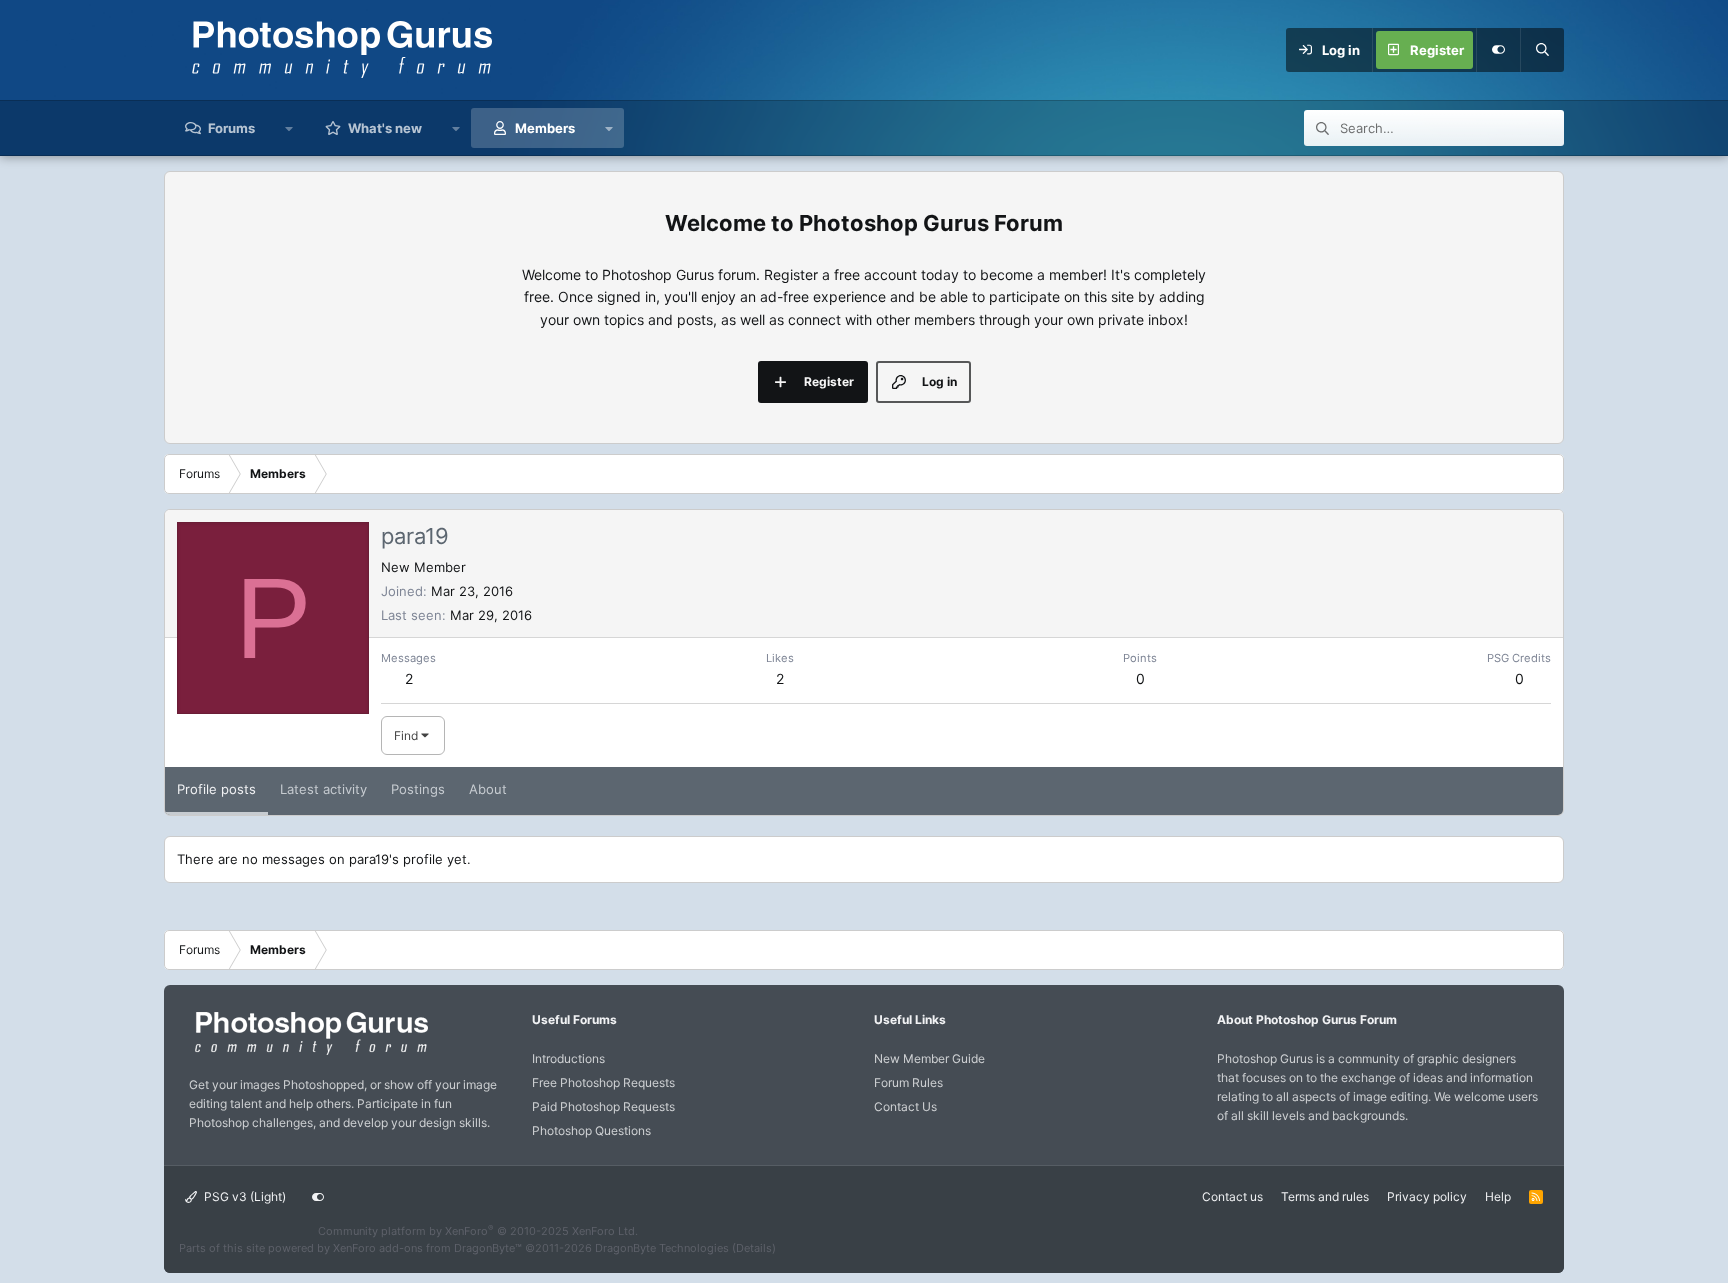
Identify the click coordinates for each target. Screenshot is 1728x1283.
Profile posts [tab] (216, 789)
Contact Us (905, 1106)
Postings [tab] (418, 789)
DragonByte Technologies (662, 1248)
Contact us (1232, 1196)
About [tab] (488, 789)
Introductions (568, 1058)
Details (754, 1248)
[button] (289, 128)
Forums (231, 128)
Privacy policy (1427, 1196)
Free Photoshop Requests (603, 1082)
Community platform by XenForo (478, 1231)
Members (545, 128)
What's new (385, 128)
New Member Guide (929, 1058)
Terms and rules (1325, 1196)
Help (1498, 1196)
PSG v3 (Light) (243, 1196)
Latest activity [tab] (323, 789)
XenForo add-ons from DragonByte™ (427, 1248)
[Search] (1542, 50)
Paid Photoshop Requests (603, 1106)
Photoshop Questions (591, 1130)
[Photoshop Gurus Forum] (309, 1053)
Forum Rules (908, 1082)
